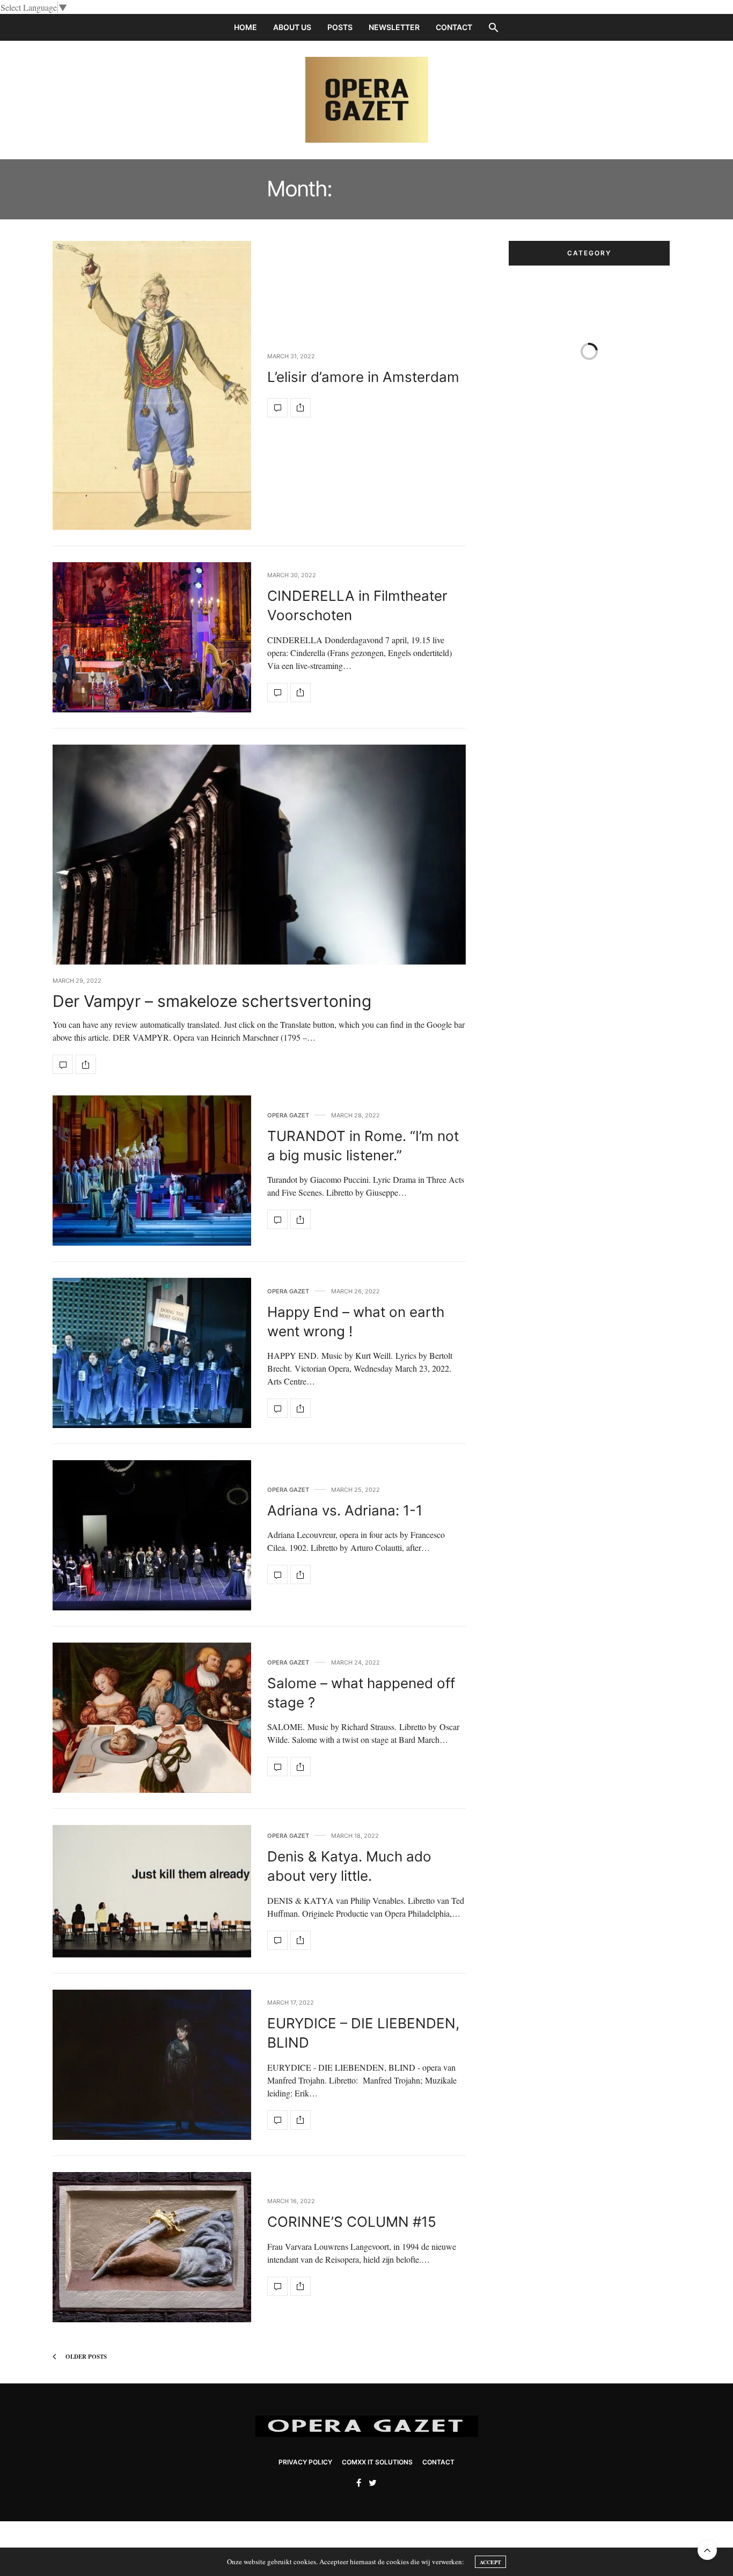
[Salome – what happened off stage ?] (152, 1718)
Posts (340, 27)
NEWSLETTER (394, 27)
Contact (454, 27)
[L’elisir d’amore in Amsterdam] (152, 385)
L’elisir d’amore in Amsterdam (363, 377)
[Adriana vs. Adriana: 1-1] (152, 1535)
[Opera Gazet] (367, 100)
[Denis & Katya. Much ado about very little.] (152, 1891)
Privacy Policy (305, 2462)
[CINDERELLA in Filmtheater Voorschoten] (152, 637)
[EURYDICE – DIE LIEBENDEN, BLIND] (152, 2065)
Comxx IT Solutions (377, 2462)
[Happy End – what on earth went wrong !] (152, 1353)
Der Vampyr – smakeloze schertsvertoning (212, 1001)
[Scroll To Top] (707, 2550)
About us (292, 27)
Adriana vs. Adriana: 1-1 (345, 1510)
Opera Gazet (288, 1116)
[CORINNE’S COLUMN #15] (152, 2247)
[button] (494, 27)
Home (245, 27)
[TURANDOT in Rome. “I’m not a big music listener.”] (152, 1171)
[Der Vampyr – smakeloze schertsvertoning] (259, 901)
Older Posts (85, 2357)
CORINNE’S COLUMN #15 (352, 2222)
